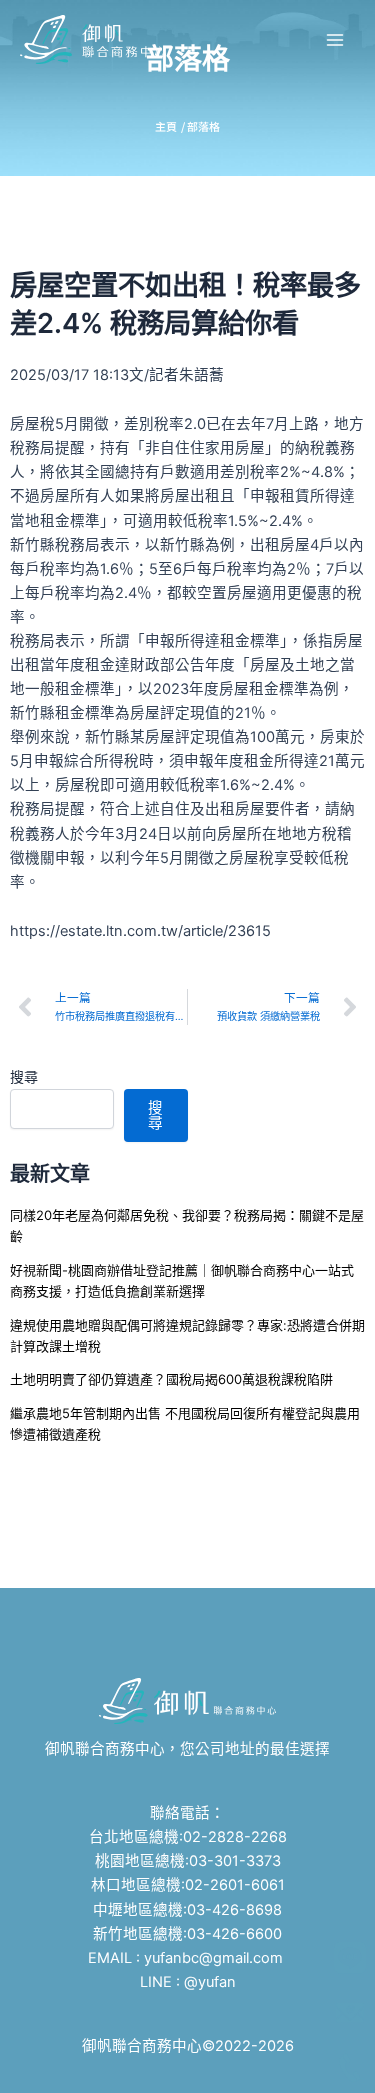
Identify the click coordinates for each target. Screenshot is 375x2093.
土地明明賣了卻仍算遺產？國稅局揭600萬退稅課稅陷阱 (171, 1379)
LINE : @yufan (188, 1982)
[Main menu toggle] (335, 39)
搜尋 (24, 1076)
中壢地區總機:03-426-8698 (187, 1910)
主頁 (166, 126)
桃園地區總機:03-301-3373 (188, 1861)
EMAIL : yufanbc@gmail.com (187, 1958)
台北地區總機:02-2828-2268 (188, 1837)
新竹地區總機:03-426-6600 (187, 1934)
